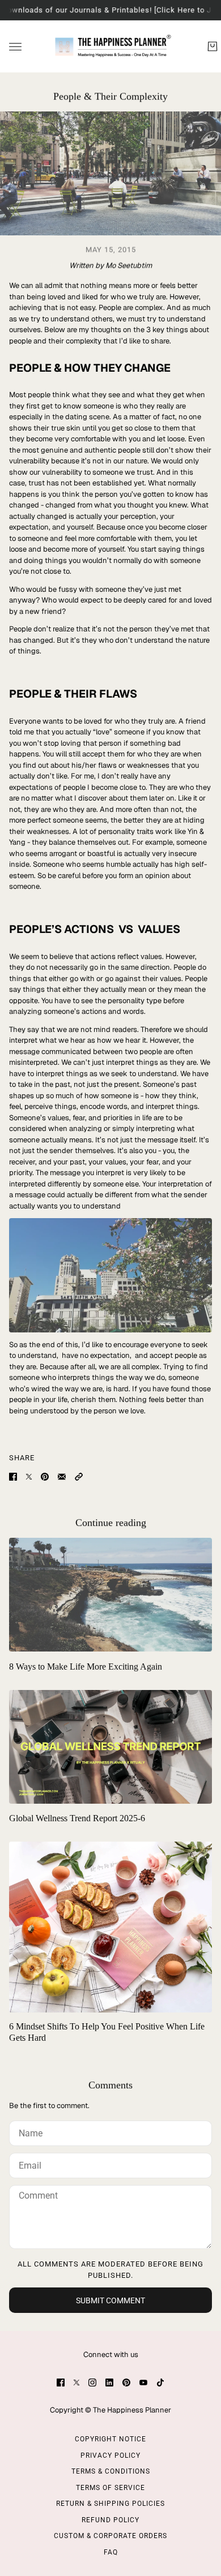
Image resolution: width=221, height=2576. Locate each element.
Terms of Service (110, 2488)
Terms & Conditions (111, 2471)
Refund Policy (110, 2520)
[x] (76, 2383)
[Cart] (212, 46)
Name (29, 2131)
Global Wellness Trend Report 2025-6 (77, 1818)
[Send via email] (62, 1477)
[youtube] (143, 2383)
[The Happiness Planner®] (111, 46)
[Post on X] (29, 1477)
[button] (79, 1477)
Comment (38, 2196)
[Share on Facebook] (13, 1477)
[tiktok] (160, 2383)
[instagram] (92, 2383)
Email (30, 2163)
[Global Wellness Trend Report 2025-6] (110, 1747)
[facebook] (61, 2383)
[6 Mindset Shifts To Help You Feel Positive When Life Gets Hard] (110, 1927)
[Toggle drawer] (15, 46)
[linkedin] (109, 2383)
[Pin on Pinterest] (45, 1477)
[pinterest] (126, 2383)
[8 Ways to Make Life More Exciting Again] (110, 1595)
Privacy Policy (110, 2455)
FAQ (111, 2552)
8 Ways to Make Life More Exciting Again (86, 1667)
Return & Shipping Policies (110, 2504)
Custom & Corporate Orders (110, 2536)
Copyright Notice (110, 2439)
